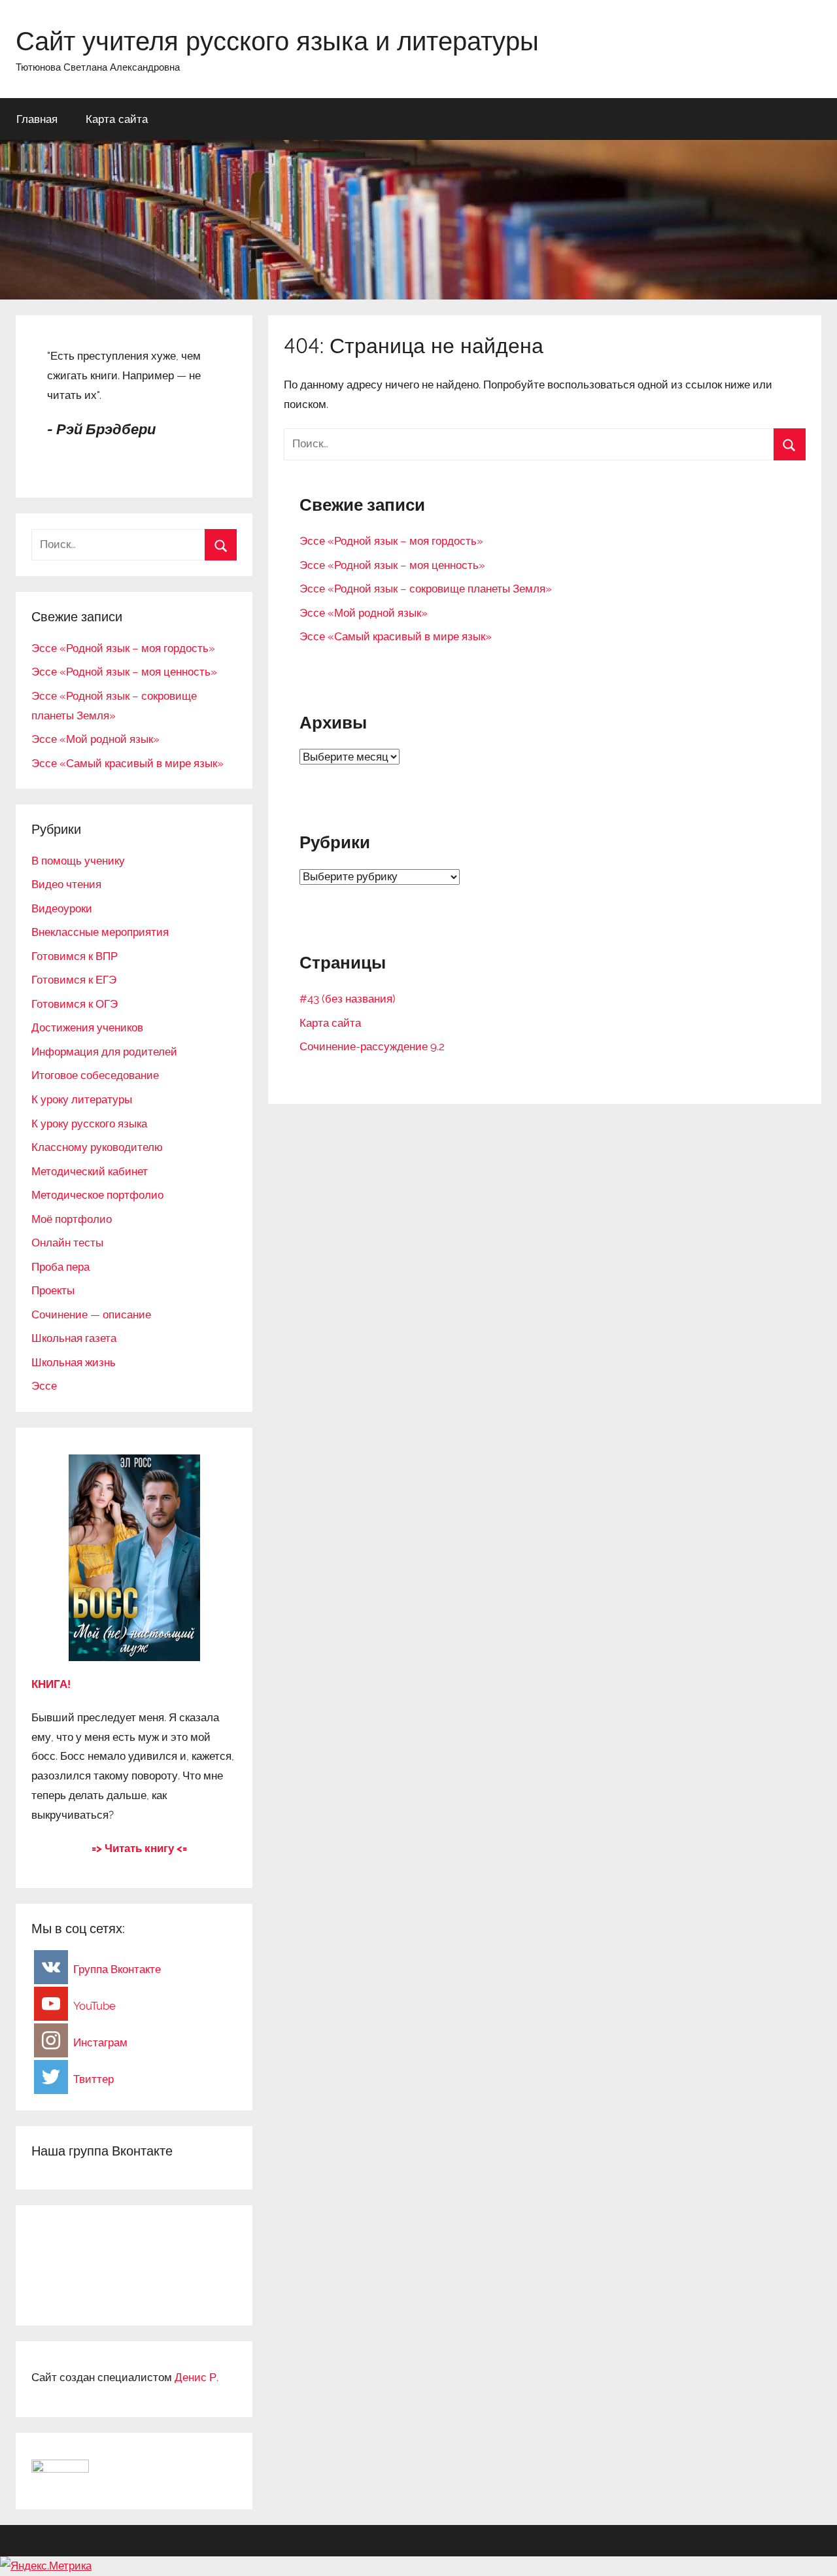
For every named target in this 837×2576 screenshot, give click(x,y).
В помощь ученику (78, 861)
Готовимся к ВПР (75, 956)
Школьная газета (74, 1338)
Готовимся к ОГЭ (75, 1004)
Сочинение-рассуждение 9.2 (372, 1046)
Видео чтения (66, 884)
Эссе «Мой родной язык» (364, 613)
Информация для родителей (104, 1052)
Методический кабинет (90, 1171)
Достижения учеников (87, 1027)
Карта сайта (117, 119)
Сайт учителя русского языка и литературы (277, 41)
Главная (37, 119)
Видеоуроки (62, 908)
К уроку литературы (82, 1099)
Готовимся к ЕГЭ (74, 980)
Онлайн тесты (67, 1243)
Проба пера (60, 1267)
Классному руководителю (97, 1147)
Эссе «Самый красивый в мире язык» (396, 636)
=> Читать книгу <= (139, 1848)
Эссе (44, 1386)
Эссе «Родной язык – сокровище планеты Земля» (426, 589)
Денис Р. (196, 2377)
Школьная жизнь (74, 1362)
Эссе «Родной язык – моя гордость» (391, 541)
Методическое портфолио (97, 1195)
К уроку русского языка (89, 1124)
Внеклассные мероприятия (100, 932)
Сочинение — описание (91, 1314)
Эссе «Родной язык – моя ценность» (392, 565)
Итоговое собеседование (95, 1075)
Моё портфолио (72, 1219)
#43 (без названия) (348, 999)
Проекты (53, 1290)
